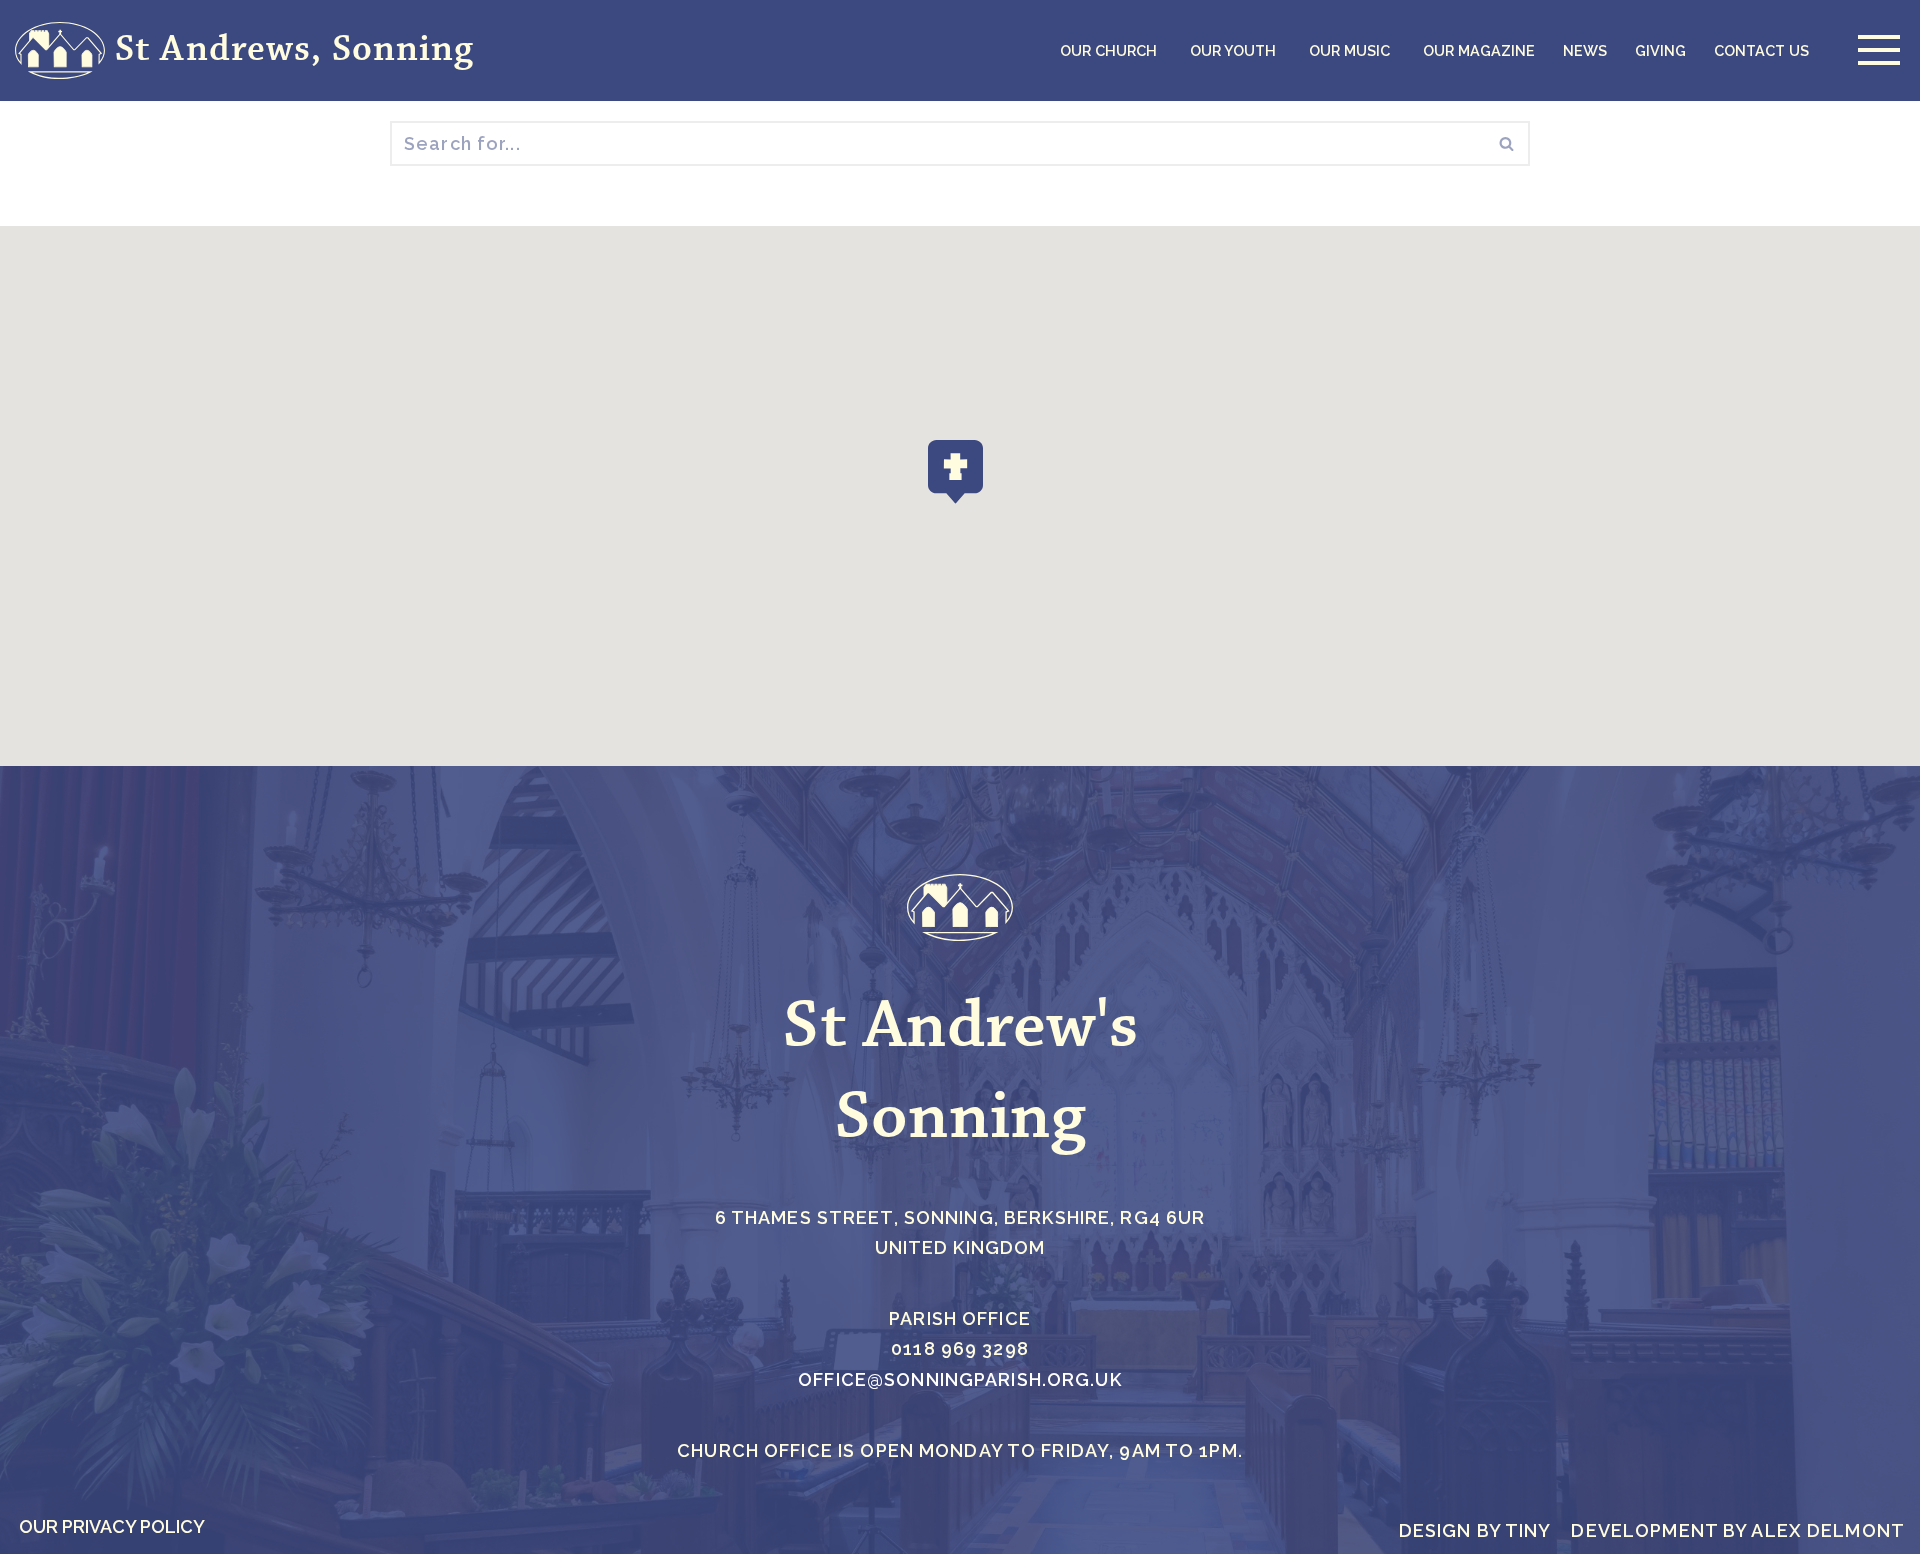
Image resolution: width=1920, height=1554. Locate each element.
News (1585, 50)
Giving (1660, 50)
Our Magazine (1479, 50)
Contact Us (1761, 50)
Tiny (1528, 1530)
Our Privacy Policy (112, 1526)
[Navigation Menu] (1874, 50)
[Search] (1507, 143)
